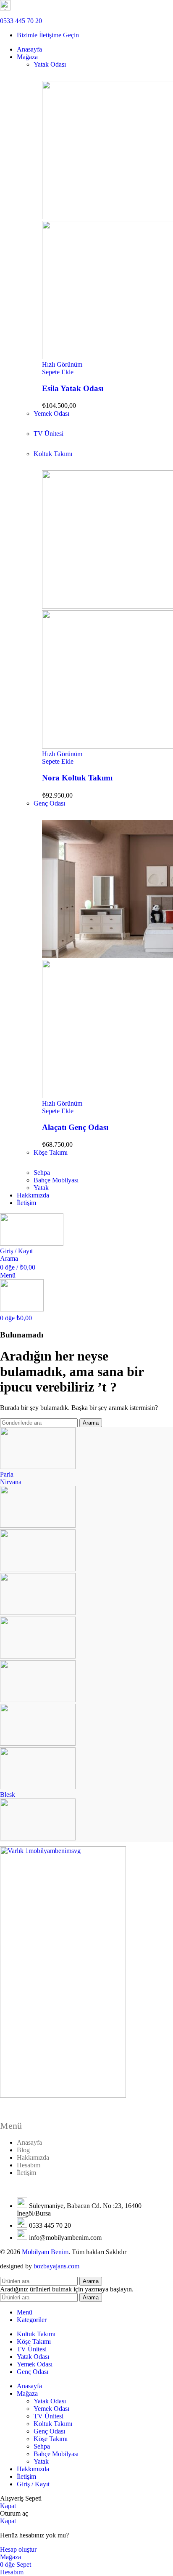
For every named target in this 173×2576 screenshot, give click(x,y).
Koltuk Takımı (53, 454)
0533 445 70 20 (21, 21)
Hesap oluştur (18, 2549)
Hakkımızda (33, 2157)
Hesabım (29, 2165)
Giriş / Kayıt (33, 2484)
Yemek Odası (51, 413)
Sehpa (42, 1173)
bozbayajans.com (56, 2266)
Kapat (8, 2506)
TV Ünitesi (48, 434)
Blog (23, 2150)
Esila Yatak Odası (73, 388)
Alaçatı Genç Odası (75, 1127)
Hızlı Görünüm (62, 364)
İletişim (26, 2173)
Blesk (8, 1795)
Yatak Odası (50, 64)
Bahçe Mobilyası (56, 1180)
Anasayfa (29, 2142)
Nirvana (11, 1482)
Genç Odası (49, 803)
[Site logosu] (32, 1243)
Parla (7, 1474)
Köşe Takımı (51, 1152)
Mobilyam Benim (45, 2252)
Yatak (41, 1188)
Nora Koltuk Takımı (77, 778)
